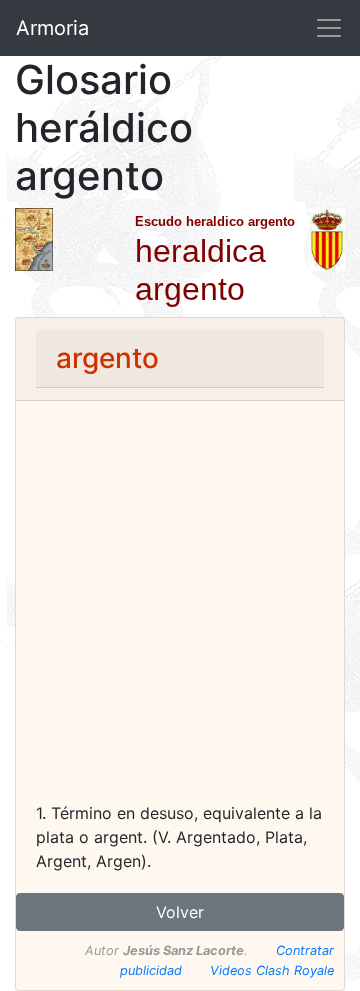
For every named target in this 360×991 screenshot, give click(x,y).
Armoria (52, 28)
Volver (180, 912)
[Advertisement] (180, 611)
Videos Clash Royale (272, 970)
